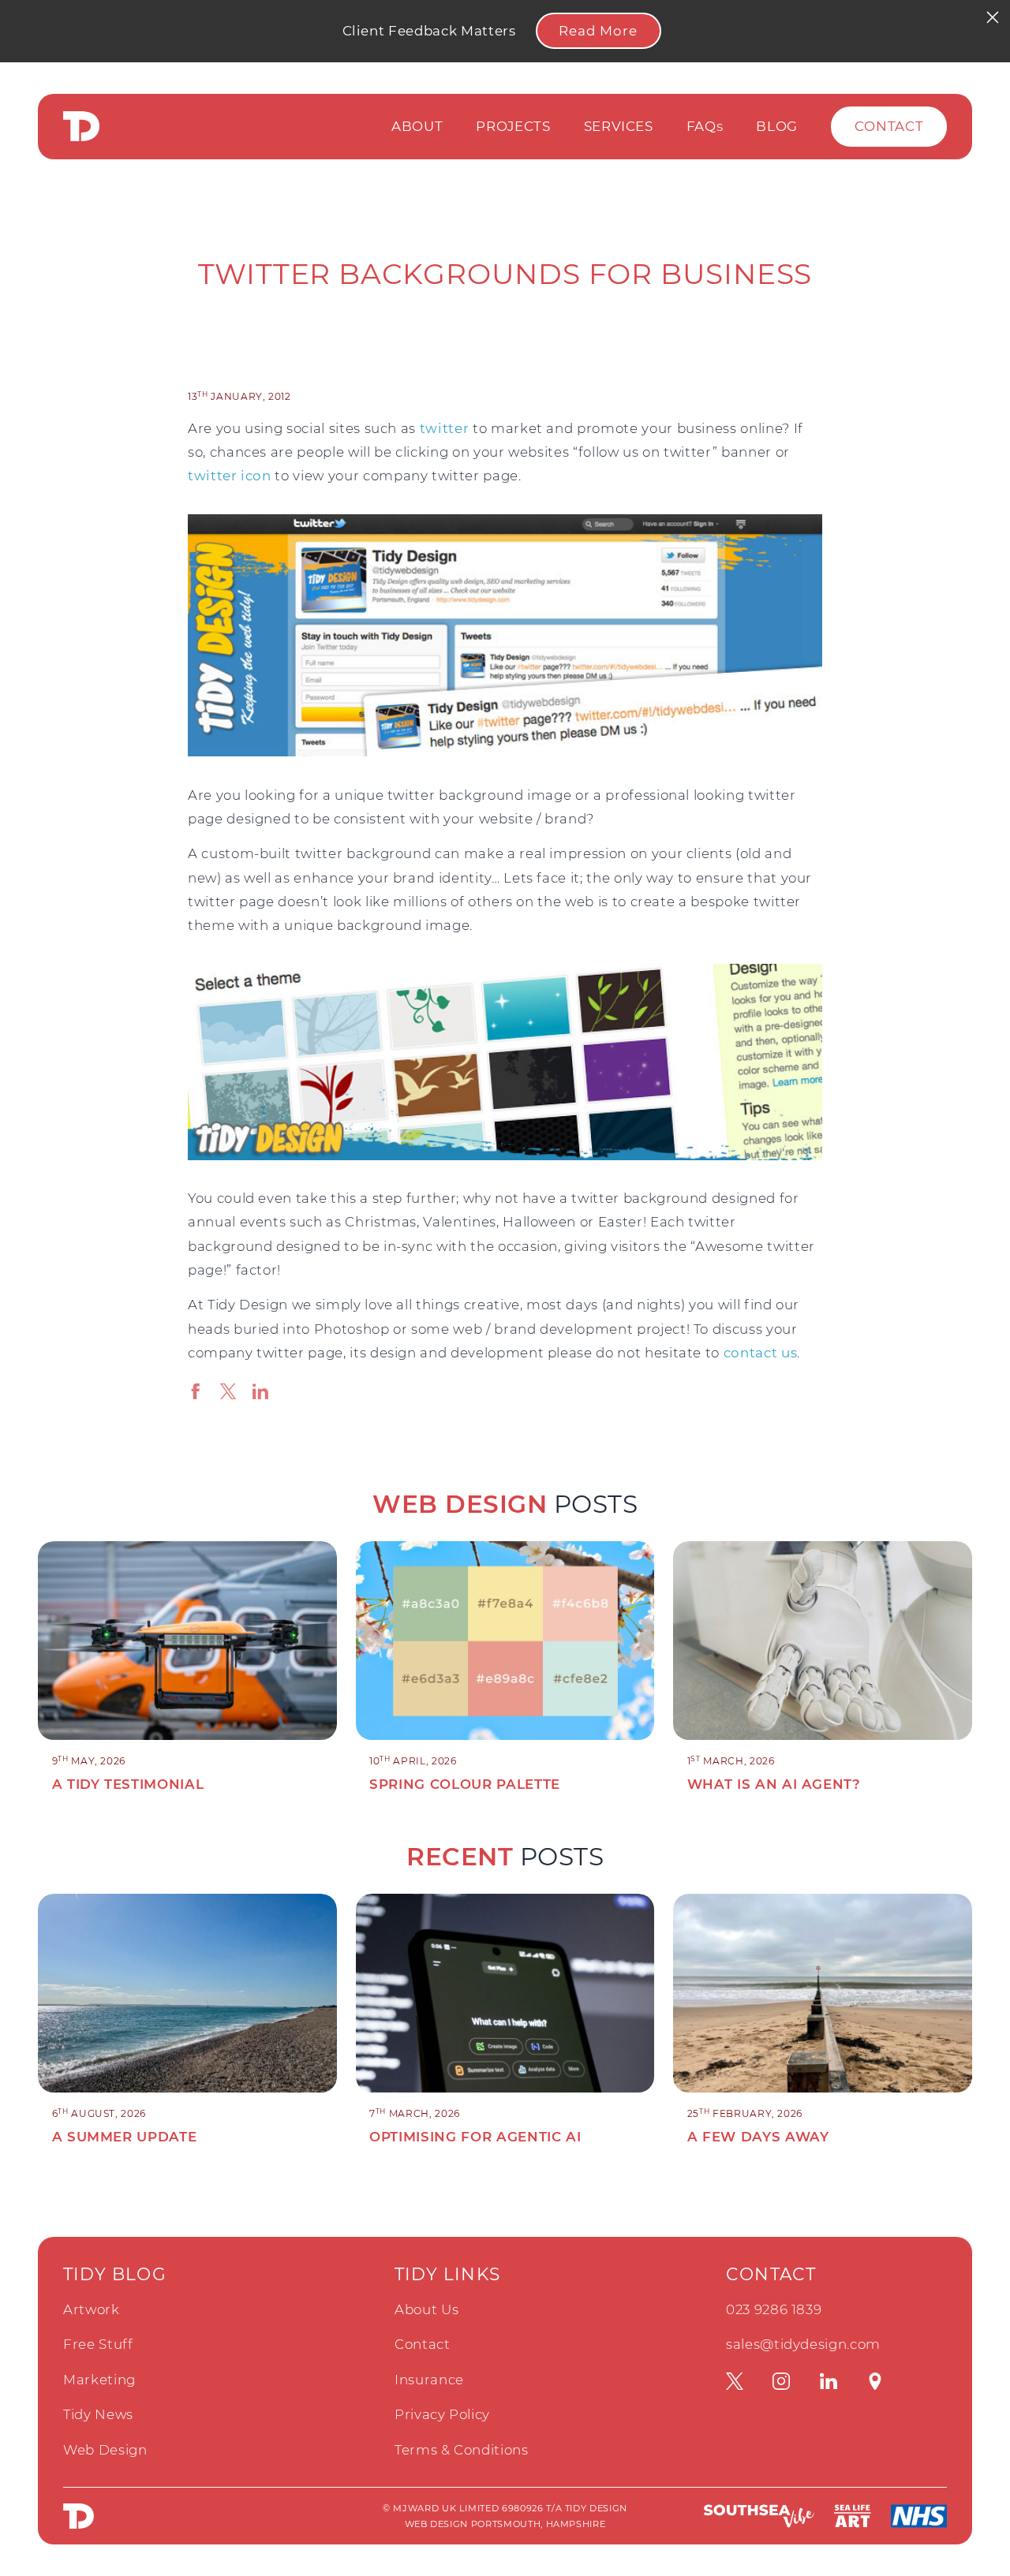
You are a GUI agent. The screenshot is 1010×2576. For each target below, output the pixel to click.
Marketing (99, 2380)
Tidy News (98, 2414)
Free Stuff (98, 2344)
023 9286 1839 (774, 2309)
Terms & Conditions (462, 2450)
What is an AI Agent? (774, 1784)
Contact (889, 126)
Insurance (429, 2380)
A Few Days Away (758, 2137)
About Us (426, 2309)
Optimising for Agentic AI (475, 2137)
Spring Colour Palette (465, 1784)
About (417, 126)
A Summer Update (125, 2137)
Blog (777, 126)
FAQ (705, 126)
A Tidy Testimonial (128, 1784)
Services (619, 126)
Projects (513, 126)
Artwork (92, 2309)
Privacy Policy (442, 2414)
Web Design (105, 2450)
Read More (598, 31)
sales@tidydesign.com (803, 2344)
